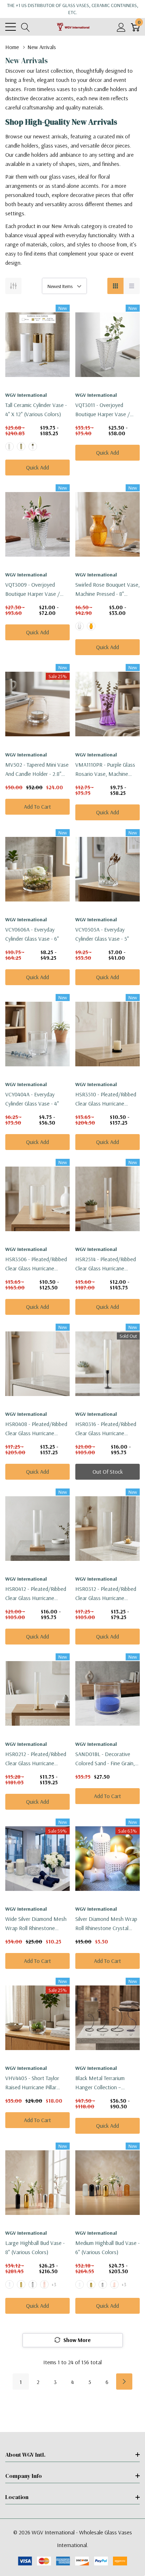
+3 (54, 2284)
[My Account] (121, 27)
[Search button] (26, 27)
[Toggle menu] (11, 27)
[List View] (132, 286)
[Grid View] (115, 286)
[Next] (124, 2382)
